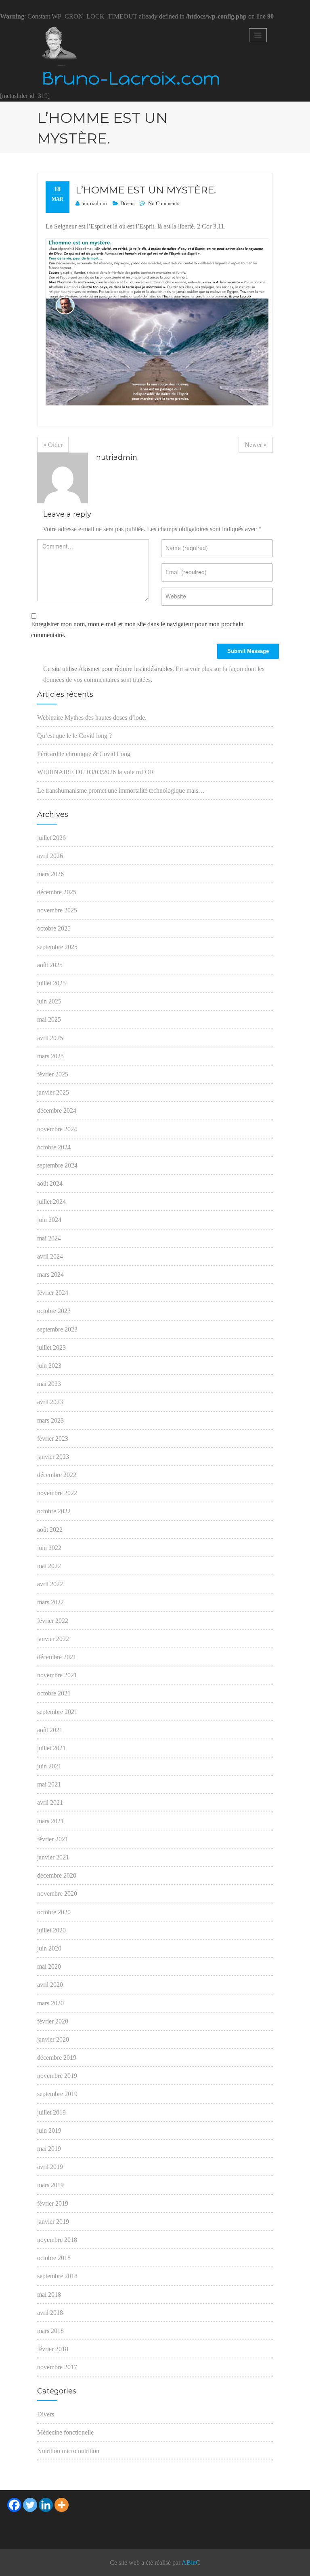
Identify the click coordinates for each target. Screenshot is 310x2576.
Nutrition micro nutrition (68, 2451)
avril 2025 (50, 1038)
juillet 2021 (51, 1748)
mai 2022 (49, 1566)
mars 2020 (50, 2003)
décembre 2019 (57, 2058)
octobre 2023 (54, 1311)
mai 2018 (49, 2295)
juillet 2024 (51, 1202)
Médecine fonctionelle (65, 2432)
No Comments (164, 203)
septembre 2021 (57, 1712)
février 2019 (53, 2203)
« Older (53, 445)
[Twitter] (30, 2505)
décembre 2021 (57, 1657)
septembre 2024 (57, 1165)
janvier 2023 (53, 1457)
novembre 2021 (57, 1675)
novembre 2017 (57, 2367)
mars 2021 (50, 1821)
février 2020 (53, 2021)
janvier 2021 (53, 1857)
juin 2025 (49, 1001)
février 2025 (53, 1074)
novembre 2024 (57, 1129)
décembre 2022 (57, 1475)
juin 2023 (49, 1366)
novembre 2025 (57, 910)
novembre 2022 (57, 1493)
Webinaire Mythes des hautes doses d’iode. (92, 718)
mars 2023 (50, 1420)
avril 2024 (50, 1256)
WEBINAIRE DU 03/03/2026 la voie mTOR (96, 772)
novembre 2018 (57, 2240)
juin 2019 (49, 2130)
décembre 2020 (57, 1875)
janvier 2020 (53, 2039)
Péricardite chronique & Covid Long (84, 754)
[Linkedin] (46, 2505)
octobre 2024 (54, 1147)
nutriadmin (95, 203)
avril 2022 (50, 1584)
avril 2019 (50, 2167)
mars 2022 (50, 1602)
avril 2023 (50, 1402)
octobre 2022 (54, 1511)
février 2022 (53, 1621)
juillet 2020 (51, 1930)
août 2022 (50, 1530)
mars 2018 (50, 2331)
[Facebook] (14, 2505)
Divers (127, 203)
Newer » (256, 445)
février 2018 (53, 2349)
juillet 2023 (51, 1347)
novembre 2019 (57, 2076)
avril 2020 (50, 1985)
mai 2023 (49, 1384)
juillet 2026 (51, 838)
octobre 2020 (54, 1912)
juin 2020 (49, 1948)
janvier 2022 (53, 1639)
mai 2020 (49, 1966)
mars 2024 (50, 1274)
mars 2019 (50, 2185)
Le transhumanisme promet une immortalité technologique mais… (121, 790)
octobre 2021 (54, 1693)
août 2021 (50, 1730)
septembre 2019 (57, 2094)
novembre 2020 (57, 1894)
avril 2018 (50, 2313)
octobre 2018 (54, 2258)
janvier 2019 (53, 2222)
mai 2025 (49, 1019)
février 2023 (53, 1439)
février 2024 (53, 1293)
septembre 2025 (57, 947)
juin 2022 (49, 1548)
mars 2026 (50, 874)
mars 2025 (50, 1056)
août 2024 (50, 1183)
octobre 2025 (54, 928)
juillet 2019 (51, 2112)
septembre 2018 (57, 2276)
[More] (62, 2505)
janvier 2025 (53, 1092)
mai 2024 (49, 1238)
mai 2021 (49, 1784)
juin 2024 (49, 1220)
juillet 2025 (51, 983)
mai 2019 (49, 2149)
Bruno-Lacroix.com (131, 79)
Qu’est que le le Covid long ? (74, 736)
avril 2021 (50, 1802)
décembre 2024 (57, 1110)
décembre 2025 (57, 892)
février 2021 (53, 1839)
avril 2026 (50, 856)
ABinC (191, 2562)
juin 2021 (49, 1766)
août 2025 (50, 965)
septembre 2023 (57, 1329)
